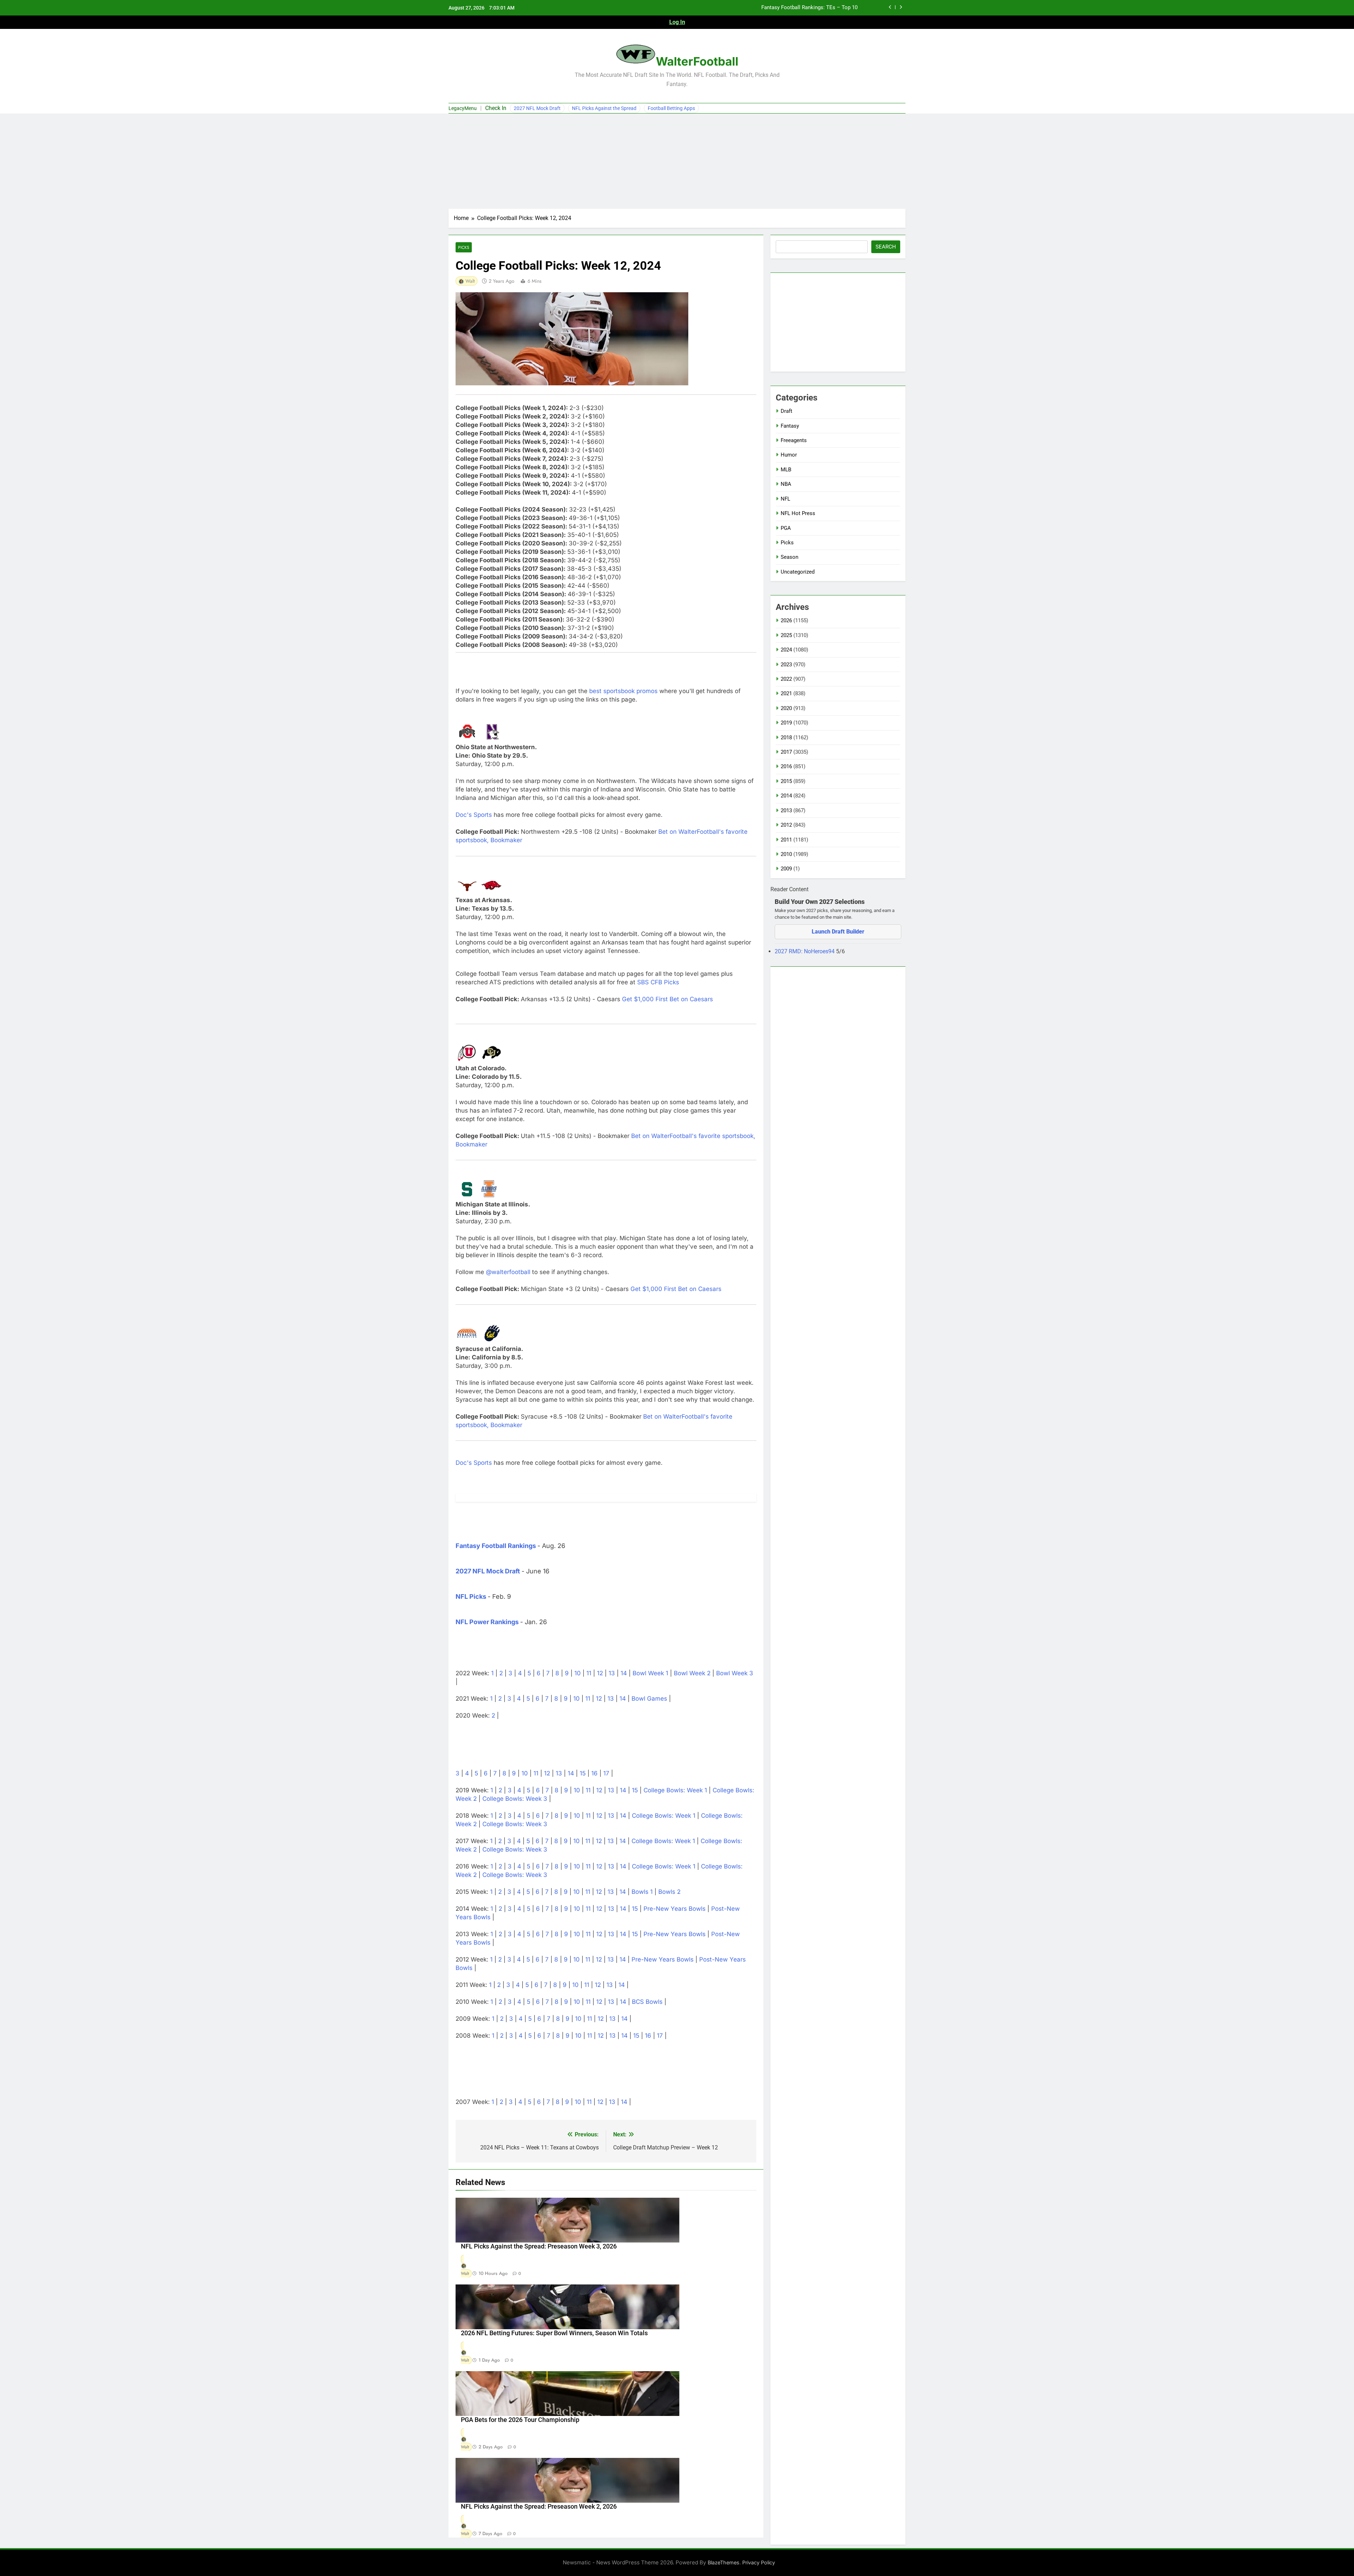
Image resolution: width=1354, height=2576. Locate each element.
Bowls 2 (669, 1892)
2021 (786, 693)
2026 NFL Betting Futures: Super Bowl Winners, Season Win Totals (554, 2333)
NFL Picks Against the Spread (604, 108)
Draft (786, 411)
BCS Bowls (647, 2002)
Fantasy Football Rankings (496, 1546)
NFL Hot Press (798, 513)
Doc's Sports (474, 815)
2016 (786, 766)
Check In (496, 108)
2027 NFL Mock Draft (537, 108)
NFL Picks (471, 1596)
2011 (786, 840)
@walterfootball (508, 1272)
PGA (786, 528)
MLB (786, 470)
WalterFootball (697, 61)
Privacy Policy (759, 2562)
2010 (786, 854)
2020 (786, 708)
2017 (786, 752)
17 (606, 1773)
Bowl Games (649, 1699)
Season (789, 557)
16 (594, 1773)
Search (886, 247)
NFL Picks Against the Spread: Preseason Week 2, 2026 (539, 2507)
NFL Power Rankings (487, 1622)
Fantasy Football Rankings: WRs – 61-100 (809, 8)
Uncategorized (798, 572)
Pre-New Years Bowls (675, 1909)
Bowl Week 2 (692, 1673)
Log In (677, 22)
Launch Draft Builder (838, 932)
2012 (786, 825)
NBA (786, 484)
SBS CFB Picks (658, 982)
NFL (785, 499)
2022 (786, 679)
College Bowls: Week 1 (675, 1790)
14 (624, 1673)
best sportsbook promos (623, 691)
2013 (786, 810)
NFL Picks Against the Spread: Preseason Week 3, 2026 (539, 2246)
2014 (786, 796)
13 (612, 1673)
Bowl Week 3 (735, 1673)
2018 (786, 738)
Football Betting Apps (671, 108)
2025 (786, 635)
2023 (786, 665)
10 (578, 1673)
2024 (786, 650)
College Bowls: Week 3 (515, 1799)
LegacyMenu (463, 108)
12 (600, 1673)
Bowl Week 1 (650, 1673)
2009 (786, 869)
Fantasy (790, 426)
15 (583, 1773)
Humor (789, 455)
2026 (786, 620)
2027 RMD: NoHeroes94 (805, 951)
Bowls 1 (642, 1892)
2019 (786, 723)
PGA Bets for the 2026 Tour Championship (520, 2420)
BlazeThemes (724, 2562)
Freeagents (794, 440)
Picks (464, 247)
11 (589, 1673)
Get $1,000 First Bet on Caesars (667, 999)
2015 (786, 781)
